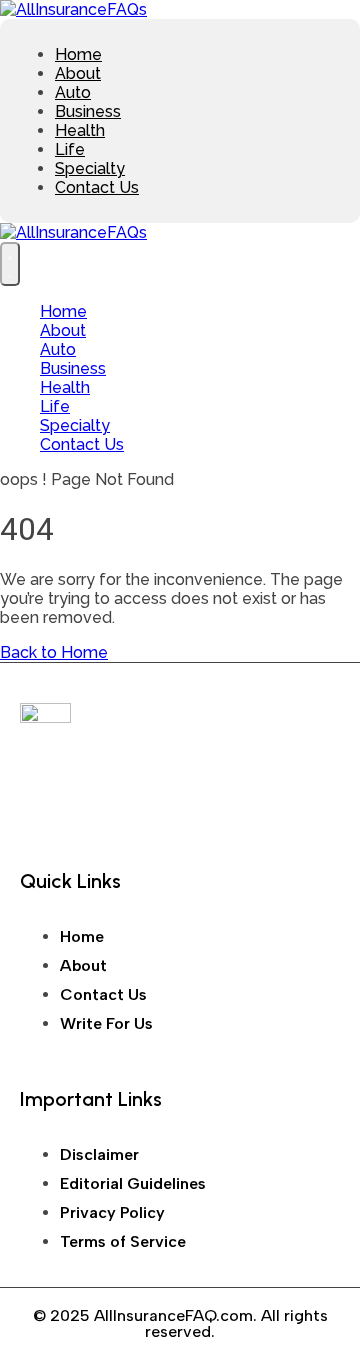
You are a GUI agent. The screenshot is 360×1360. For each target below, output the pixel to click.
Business (88, 111)
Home (78, 54)
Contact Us (97, 187)
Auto (73, 92)
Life (70, 149)
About (78, 73)
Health (80, 130)
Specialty (90, 168)
